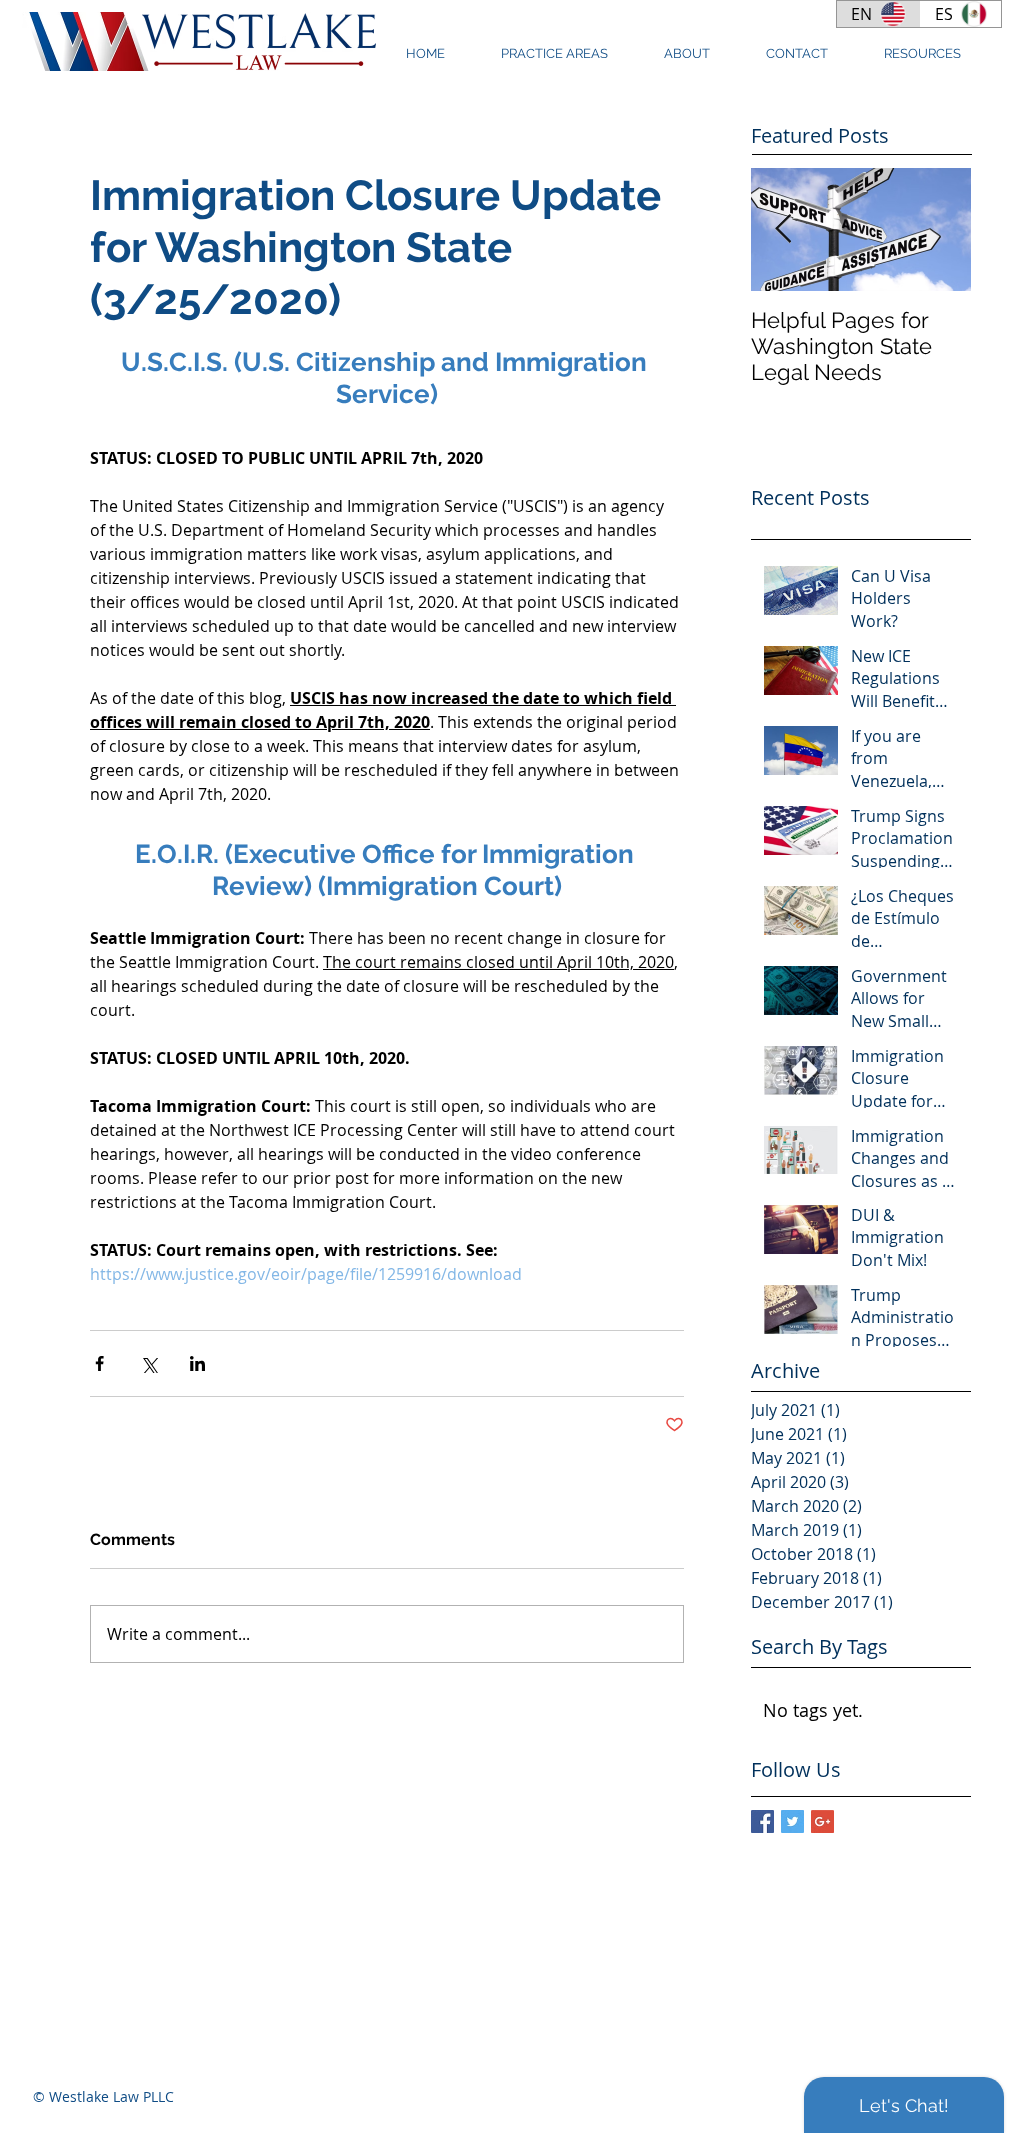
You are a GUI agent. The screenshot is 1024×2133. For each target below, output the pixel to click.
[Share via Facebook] (99, 1363)
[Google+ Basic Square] (822, 1821)
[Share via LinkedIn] (197, 1363)
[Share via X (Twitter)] (148, 1363)
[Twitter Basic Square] (792, 1821)
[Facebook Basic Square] (762, 1821)
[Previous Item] (783, 229)
